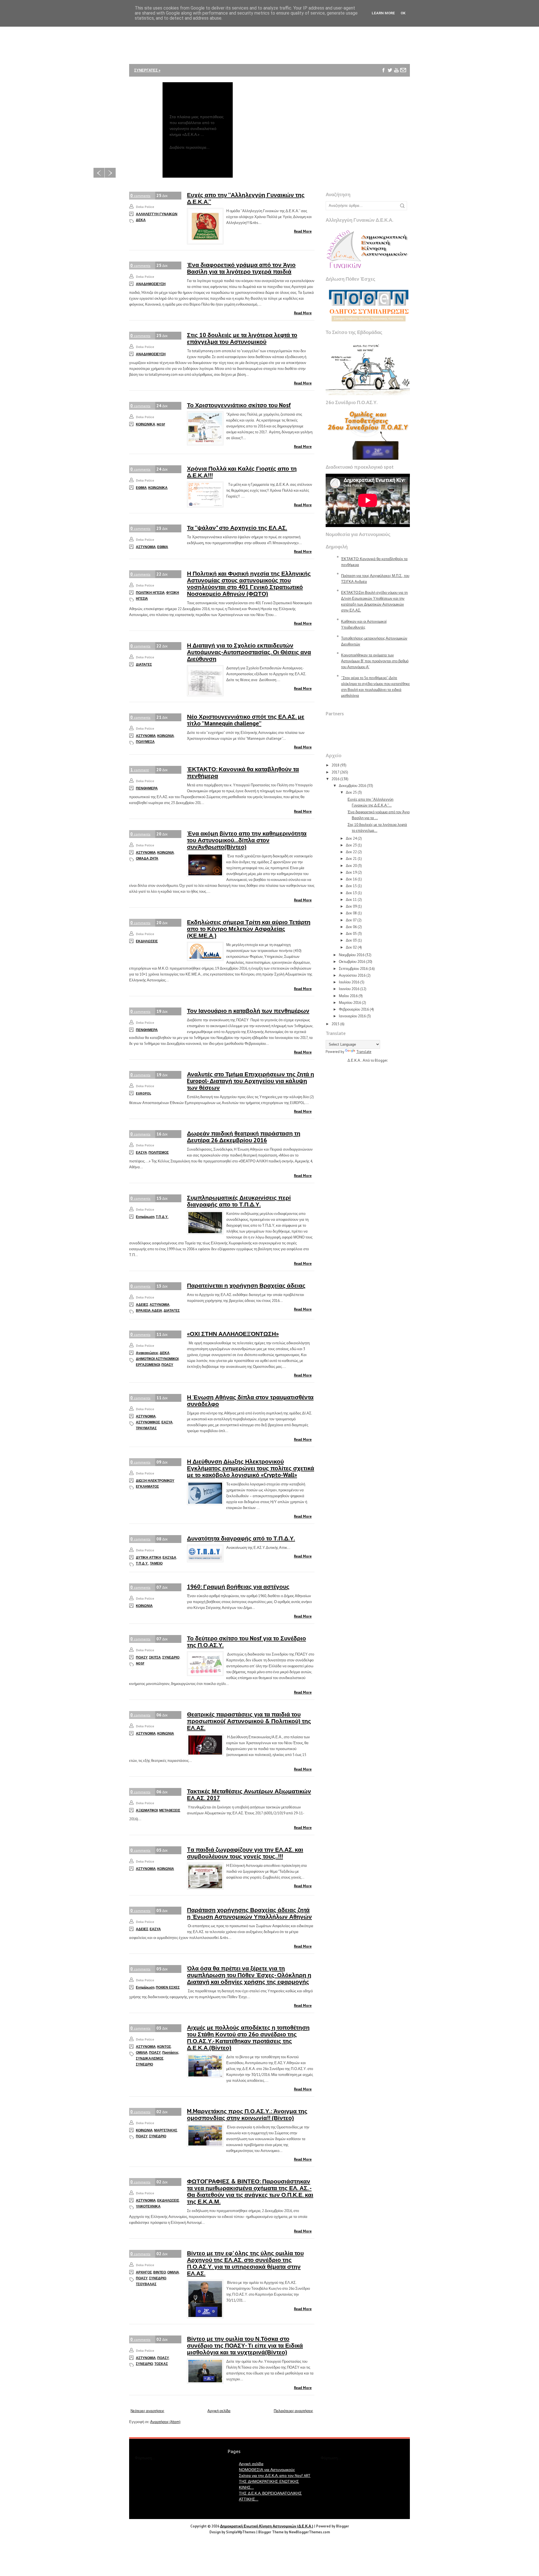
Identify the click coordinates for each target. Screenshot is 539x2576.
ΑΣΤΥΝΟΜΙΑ (146, 547)
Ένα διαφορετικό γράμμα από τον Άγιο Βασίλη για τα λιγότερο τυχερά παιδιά (241, 268)
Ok (403, 13)
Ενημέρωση (145, 1217)
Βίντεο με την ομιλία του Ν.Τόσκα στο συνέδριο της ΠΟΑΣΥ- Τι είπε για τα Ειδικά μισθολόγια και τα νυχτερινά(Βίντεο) (245, 2345)
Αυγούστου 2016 (352, 975)
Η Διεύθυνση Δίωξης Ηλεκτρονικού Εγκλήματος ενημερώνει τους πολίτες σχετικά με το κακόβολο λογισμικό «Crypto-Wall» (251, 1468)
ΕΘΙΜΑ (141, 488)
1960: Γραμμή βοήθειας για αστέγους (238, 1587)
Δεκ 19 (351, 872)
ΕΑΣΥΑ (141, 1152)
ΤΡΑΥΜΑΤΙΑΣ (146, 1428)
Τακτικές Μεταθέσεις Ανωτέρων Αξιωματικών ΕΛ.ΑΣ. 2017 (249, 1795)
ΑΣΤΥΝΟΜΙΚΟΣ (148, 1422)
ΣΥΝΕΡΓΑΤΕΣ (147, 70)
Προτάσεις (170, 2052)
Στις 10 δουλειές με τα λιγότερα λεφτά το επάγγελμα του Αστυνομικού (242, 338)
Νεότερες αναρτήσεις (147, 2411)
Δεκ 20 (351, 866)
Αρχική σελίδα (219, 2411)
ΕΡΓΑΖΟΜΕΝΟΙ (148, 1365)
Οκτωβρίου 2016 (352, 962)
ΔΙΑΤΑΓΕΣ (144, 664)
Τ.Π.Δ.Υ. (162, 1217)
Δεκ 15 (351, 886)
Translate (364, 1052)
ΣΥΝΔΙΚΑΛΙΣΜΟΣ (150, 2058)
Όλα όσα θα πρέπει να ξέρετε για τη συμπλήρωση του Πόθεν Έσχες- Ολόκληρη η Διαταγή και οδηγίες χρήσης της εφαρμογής (249, 1975)
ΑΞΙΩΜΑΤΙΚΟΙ (147, 1810)
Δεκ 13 (351, 893)
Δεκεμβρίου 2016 (352, 786)
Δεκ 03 (351, 940)
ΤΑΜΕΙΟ (156, 1563)
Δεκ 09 (351, 906)
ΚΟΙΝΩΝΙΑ (166, 736)
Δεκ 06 (351, 927)
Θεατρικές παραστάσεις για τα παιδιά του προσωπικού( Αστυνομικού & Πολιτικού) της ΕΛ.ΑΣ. (249, 1721)
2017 (335, 772)
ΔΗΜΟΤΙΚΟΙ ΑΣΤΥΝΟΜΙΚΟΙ (157, 1359)
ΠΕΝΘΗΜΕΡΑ (147, 788)
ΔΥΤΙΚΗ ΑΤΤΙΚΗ (149, 1557)
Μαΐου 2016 (348, 996)
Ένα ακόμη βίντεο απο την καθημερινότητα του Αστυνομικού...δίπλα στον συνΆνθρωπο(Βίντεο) (247, 840)
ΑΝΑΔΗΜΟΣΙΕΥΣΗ (151, 284)
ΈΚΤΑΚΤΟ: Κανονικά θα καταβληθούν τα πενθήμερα (243, 772)
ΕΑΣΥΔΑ (169, 1557)
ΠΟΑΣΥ (167, 1365)
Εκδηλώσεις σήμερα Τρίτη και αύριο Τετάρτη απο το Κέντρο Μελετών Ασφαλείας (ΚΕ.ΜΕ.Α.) (249, 929)
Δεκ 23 (351, 845)
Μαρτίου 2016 (350, 1003)
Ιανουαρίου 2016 (352, 1016)
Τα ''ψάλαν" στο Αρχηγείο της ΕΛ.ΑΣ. (237, 528)
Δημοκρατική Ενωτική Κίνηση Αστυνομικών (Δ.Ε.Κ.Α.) (267, 2526)
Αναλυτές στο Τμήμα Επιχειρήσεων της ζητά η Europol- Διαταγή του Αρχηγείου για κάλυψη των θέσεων (251, 1081)
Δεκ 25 (351, 792)
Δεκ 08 (351, 913)
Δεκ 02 (351, 947)
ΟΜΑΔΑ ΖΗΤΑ (147, 858)
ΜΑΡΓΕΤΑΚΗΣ (166, 2130)
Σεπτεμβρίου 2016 (353, 969)
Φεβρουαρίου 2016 (354, 1009)
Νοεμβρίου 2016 (352, 955)
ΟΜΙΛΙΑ (142, 2052)
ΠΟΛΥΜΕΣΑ (145, 742)
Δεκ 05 (351, 934)
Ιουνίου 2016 (349, 989)
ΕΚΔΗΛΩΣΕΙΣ (147, 941)
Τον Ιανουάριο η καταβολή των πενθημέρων (248, 1011)
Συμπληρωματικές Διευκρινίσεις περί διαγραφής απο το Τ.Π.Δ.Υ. (239, 1201)
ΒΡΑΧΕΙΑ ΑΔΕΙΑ (149, 1310)
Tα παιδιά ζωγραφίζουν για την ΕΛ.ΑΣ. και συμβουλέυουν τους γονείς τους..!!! (245, 1853)
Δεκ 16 (351, 879)
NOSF (161, 424)
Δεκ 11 (351, 900)
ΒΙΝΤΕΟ (160, 2272)
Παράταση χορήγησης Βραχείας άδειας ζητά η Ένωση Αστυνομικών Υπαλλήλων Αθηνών (249, 1913)
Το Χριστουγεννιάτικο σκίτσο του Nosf (239, 405)
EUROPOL (143, 1093)
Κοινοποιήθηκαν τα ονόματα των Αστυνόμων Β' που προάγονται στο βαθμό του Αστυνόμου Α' (375, 661)
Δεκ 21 (351, 859)
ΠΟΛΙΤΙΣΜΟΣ (159, 1152)
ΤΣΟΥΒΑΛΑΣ (146, 2284)
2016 (335, 779)
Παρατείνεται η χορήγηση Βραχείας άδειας (246, 1285)
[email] (403, 70)
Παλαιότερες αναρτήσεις (293, 2411)
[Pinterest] (384, 83)
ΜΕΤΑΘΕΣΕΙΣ (170, 1810)
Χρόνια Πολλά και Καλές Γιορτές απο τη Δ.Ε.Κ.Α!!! (242, 472)
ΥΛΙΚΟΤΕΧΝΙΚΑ (148, 2206)
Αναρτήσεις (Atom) (165, 2422)
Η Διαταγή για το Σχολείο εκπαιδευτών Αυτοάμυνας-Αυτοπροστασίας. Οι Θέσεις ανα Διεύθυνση (249, 652)
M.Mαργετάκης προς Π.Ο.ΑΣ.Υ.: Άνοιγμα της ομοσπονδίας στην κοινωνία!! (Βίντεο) (247, 2114)
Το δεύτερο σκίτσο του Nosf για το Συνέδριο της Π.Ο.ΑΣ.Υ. (246, 1642)
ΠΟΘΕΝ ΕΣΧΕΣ (168, 1987)
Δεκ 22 (351, 852)
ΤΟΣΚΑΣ (161, 2364)
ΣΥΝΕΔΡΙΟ (171, 1657)
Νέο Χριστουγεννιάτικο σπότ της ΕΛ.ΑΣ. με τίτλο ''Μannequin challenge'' (246, 720)
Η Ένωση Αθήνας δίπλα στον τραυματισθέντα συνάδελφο (250, 1401)
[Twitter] (390, 70)
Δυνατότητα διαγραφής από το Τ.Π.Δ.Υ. (241, 1538)
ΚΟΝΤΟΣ (164, 2047)
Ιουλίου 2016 (349, 982)
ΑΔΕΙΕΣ (142, 1305)
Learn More (383, 13)
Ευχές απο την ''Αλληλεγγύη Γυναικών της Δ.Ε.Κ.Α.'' (246, 198)
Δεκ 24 (351, 838)
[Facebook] (384, 70)
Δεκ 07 (351, 920)
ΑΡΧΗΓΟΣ (144, 2272)
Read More (303, 231)
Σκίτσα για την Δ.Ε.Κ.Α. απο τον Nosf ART (275, 2476)
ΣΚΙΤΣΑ (155, 1657)
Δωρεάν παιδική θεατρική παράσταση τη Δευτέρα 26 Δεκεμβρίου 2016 (244, 1137)
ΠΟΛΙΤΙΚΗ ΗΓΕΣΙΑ (150, 593)
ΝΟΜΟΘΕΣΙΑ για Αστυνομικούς (267, 2470)
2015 (335, 1024)
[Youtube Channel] (397, 70)
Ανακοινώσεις (147, 1353)
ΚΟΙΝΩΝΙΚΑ (146, 424)
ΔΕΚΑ (165, 1353)
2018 (335, 765)
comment (140, 770)
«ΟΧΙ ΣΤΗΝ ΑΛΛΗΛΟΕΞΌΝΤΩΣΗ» (233, 1334)
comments (140, 195)
